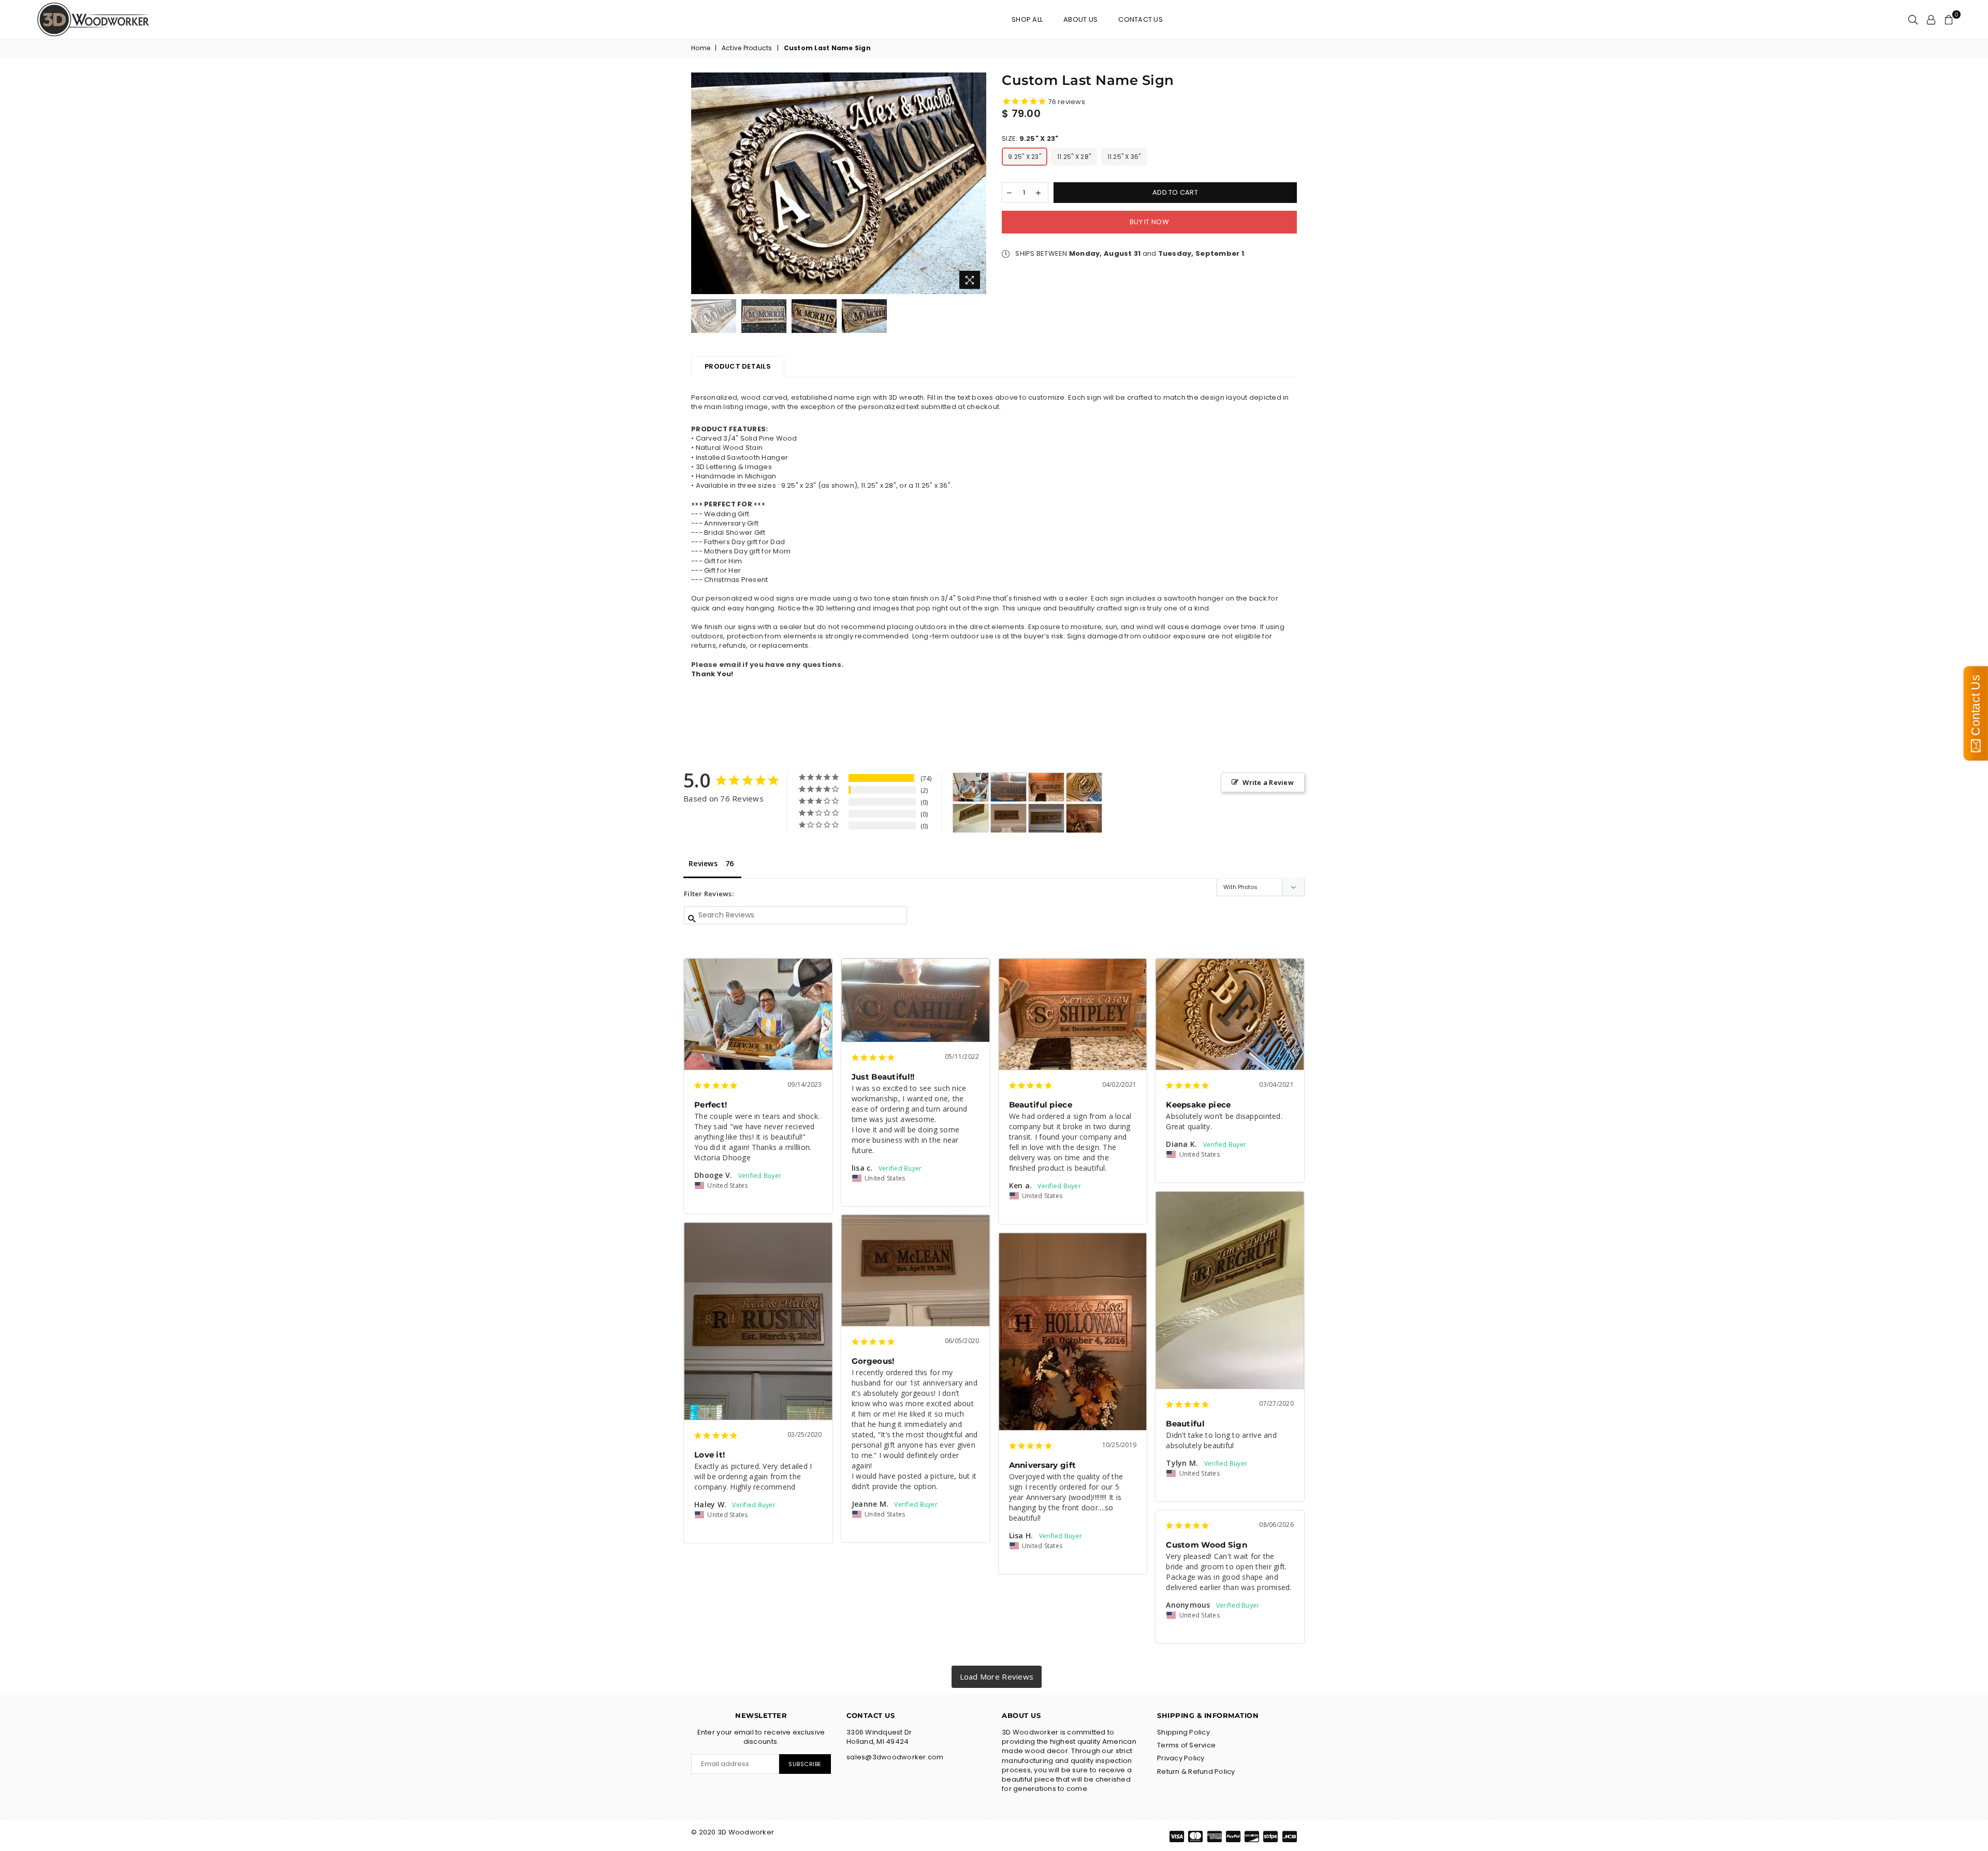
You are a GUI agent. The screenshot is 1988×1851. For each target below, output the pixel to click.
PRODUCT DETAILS (738, 366)
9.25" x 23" (1025, 157)
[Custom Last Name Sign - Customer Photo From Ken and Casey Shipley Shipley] (1046, 787)
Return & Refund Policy (1196, 1772)
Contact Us (1141, 19)
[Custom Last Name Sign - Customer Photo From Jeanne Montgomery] (1008, 818)
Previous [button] (700, 184)
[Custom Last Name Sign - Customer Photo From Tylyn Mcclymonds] (971, 818)
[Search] (1913, 20)
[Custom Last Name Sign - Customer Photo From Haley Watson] (1046, 818)
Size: (1030, 139)
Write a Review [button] (1268, 782)
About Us (1080, 19)
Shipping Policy (1183, 1732)
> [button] (997, 1677)
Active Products (747, 48)
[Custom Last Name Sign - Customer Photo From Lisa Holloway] (1084, 818)
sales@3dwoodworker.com (895, 1757)
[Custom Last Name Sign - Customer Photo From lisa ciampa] (1008, 787)
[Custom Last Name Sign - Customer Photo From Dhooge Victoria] (971, 787)
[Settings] (1931, 20)
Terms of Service (1186, 1745)
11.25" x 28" (1074, 157)
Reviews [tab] (703, 863)
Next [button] (977, 184)
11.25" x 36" (1124, 157)
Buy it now (1149, 222)
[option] (839, 183)
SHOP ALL (1027, 19)
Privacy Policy (1181, 1758)
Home (701, 48)
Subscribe (805, 1764)
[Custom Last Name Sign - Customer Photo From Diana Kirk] (1084, 787)
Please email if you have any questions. (767, 665)
